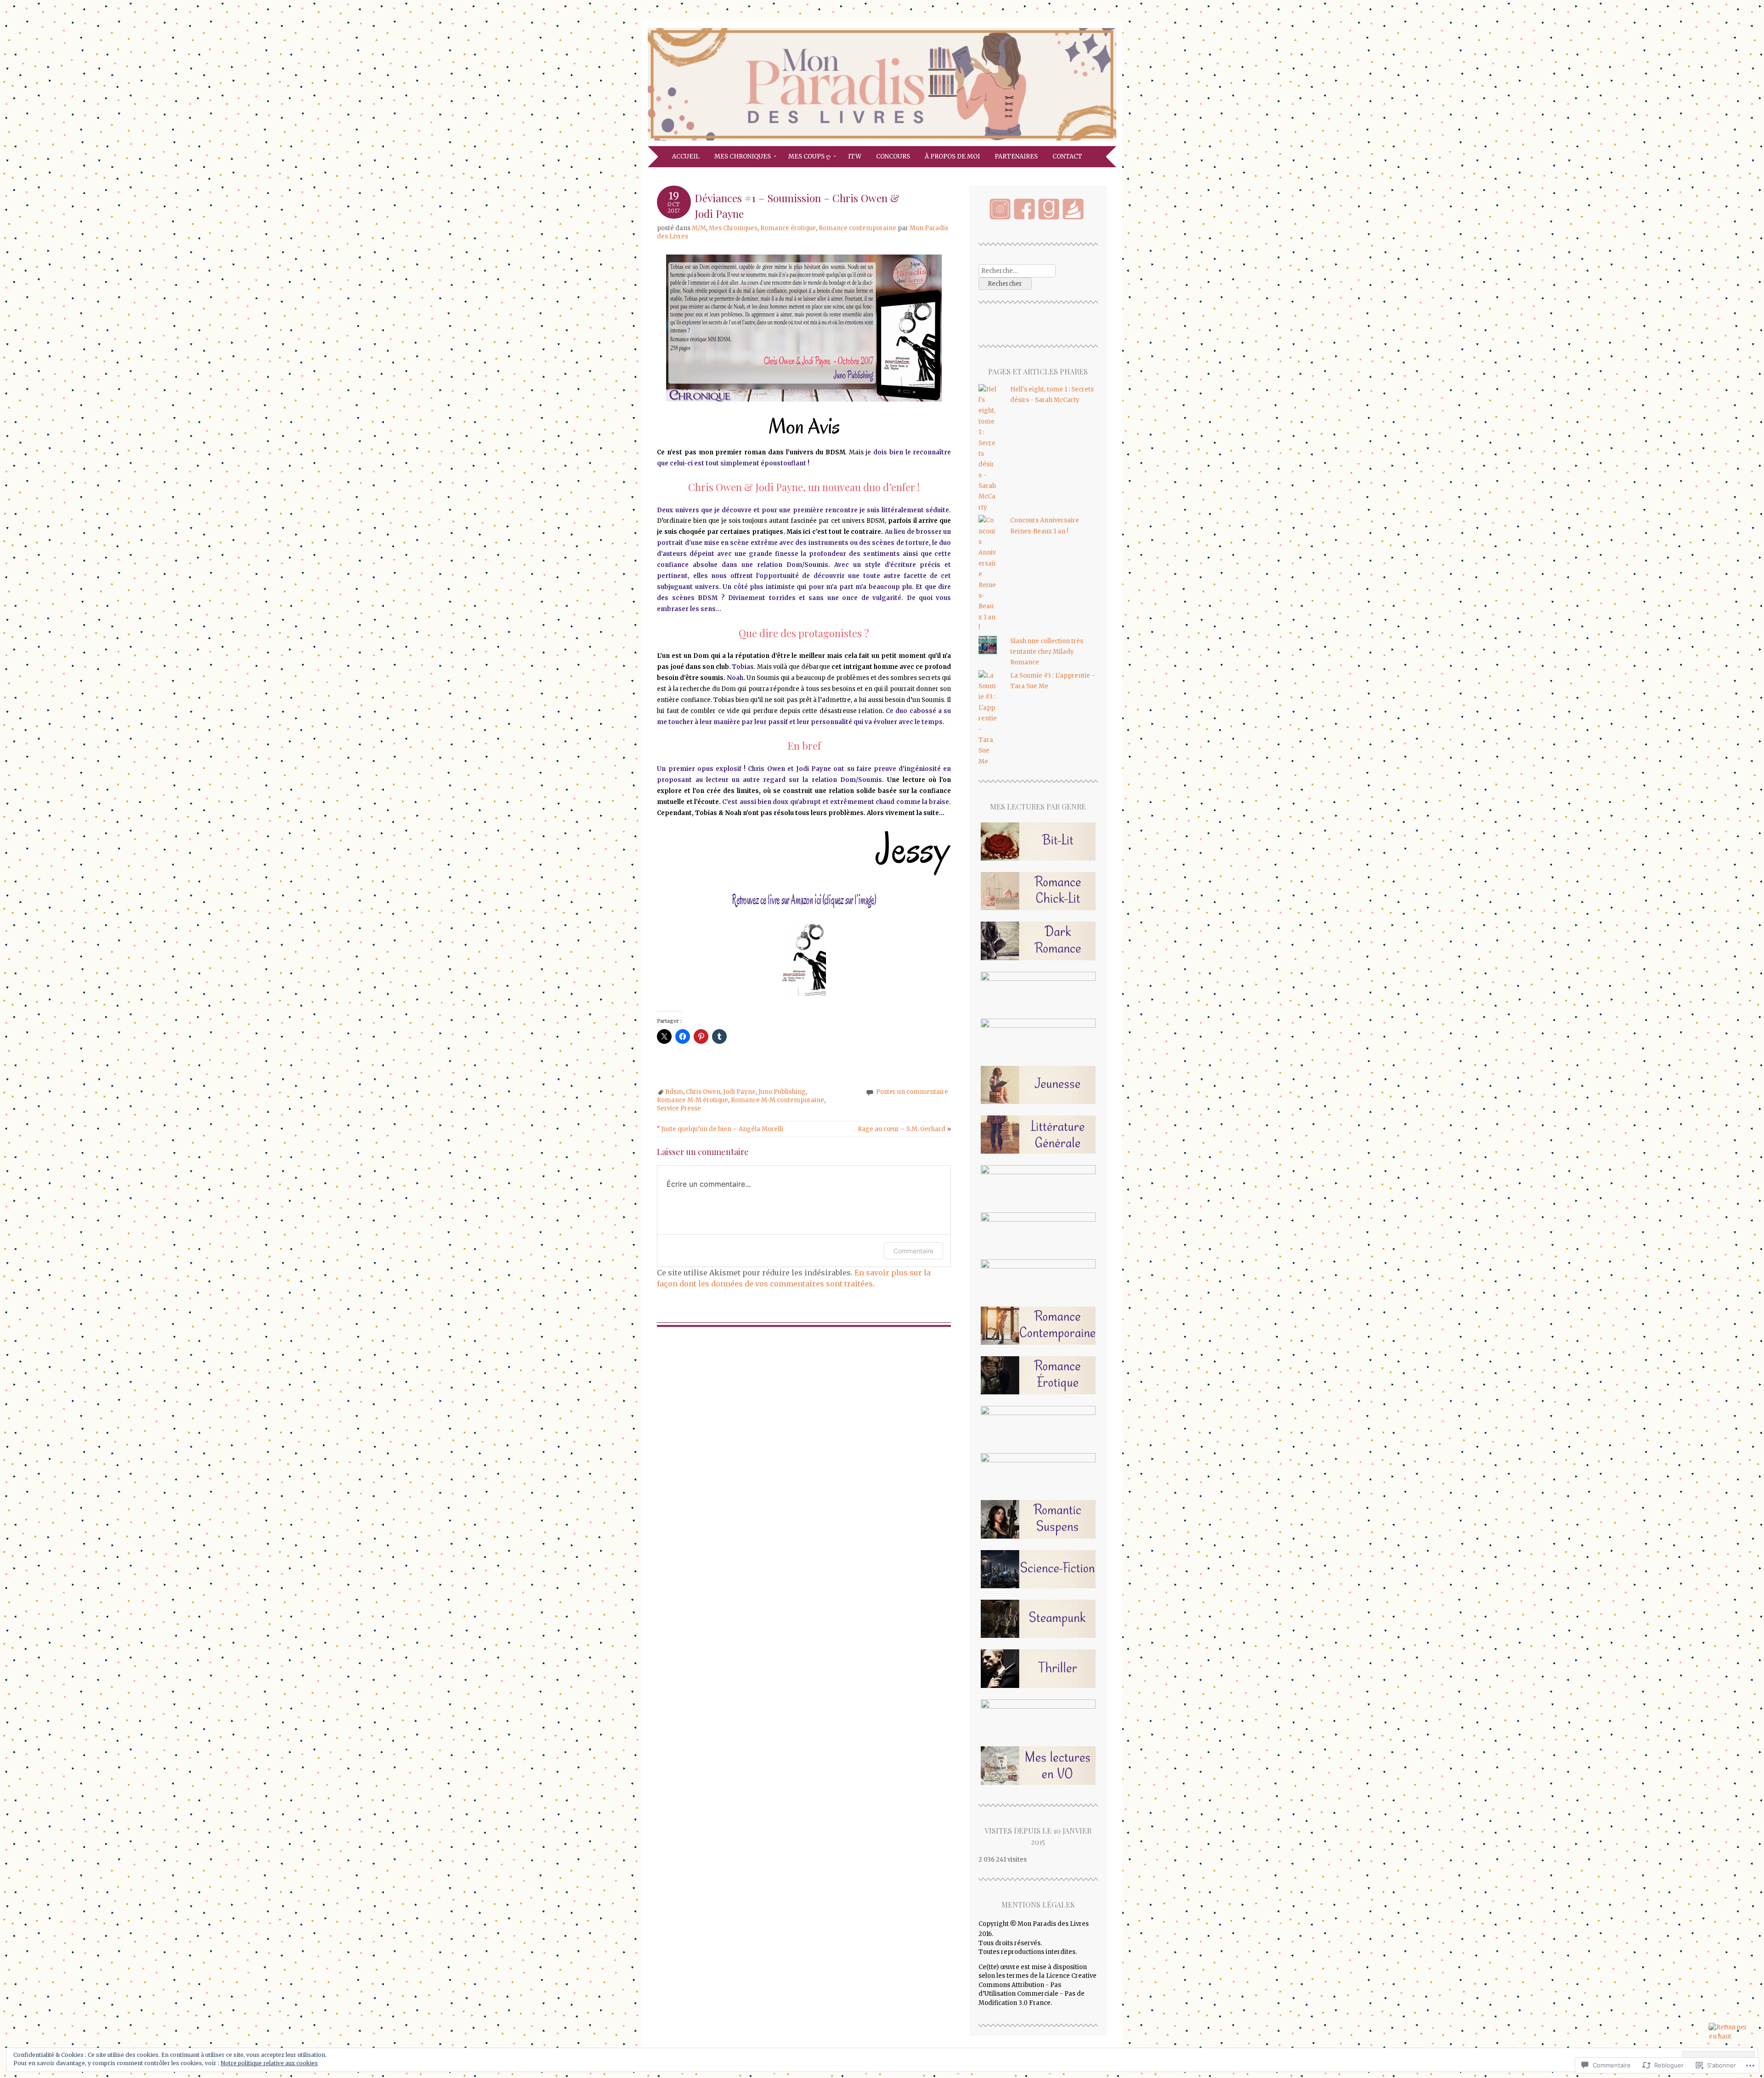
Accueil (686, 156)
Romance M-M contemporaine (777, 1100)
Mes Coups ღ (809, 156)
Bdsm (674, 1092)
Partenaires (1016, 156)
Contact (1067, 156)
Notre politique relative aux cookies (269, 2063)
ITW (855, 156)
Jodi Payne (739, 1092)
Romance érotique (788, 228)
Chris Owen (703, 1092)
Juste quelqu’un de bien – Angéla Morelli (720, 1129)
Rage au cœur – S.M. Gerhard (904, 1129)
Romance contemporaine (857, 228)
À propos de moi (952, 156)
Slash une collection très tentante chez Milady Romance (1047, 652)
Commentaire (913, 1251)
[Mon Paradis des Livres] (882, 141)
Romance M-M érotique (693, 1100)
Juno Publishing (782, 1092)
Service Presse (679, 1108)
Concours (893, 156)
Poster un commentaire (912, 1092)
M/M (699, 228)
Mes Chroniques (743, 156)
